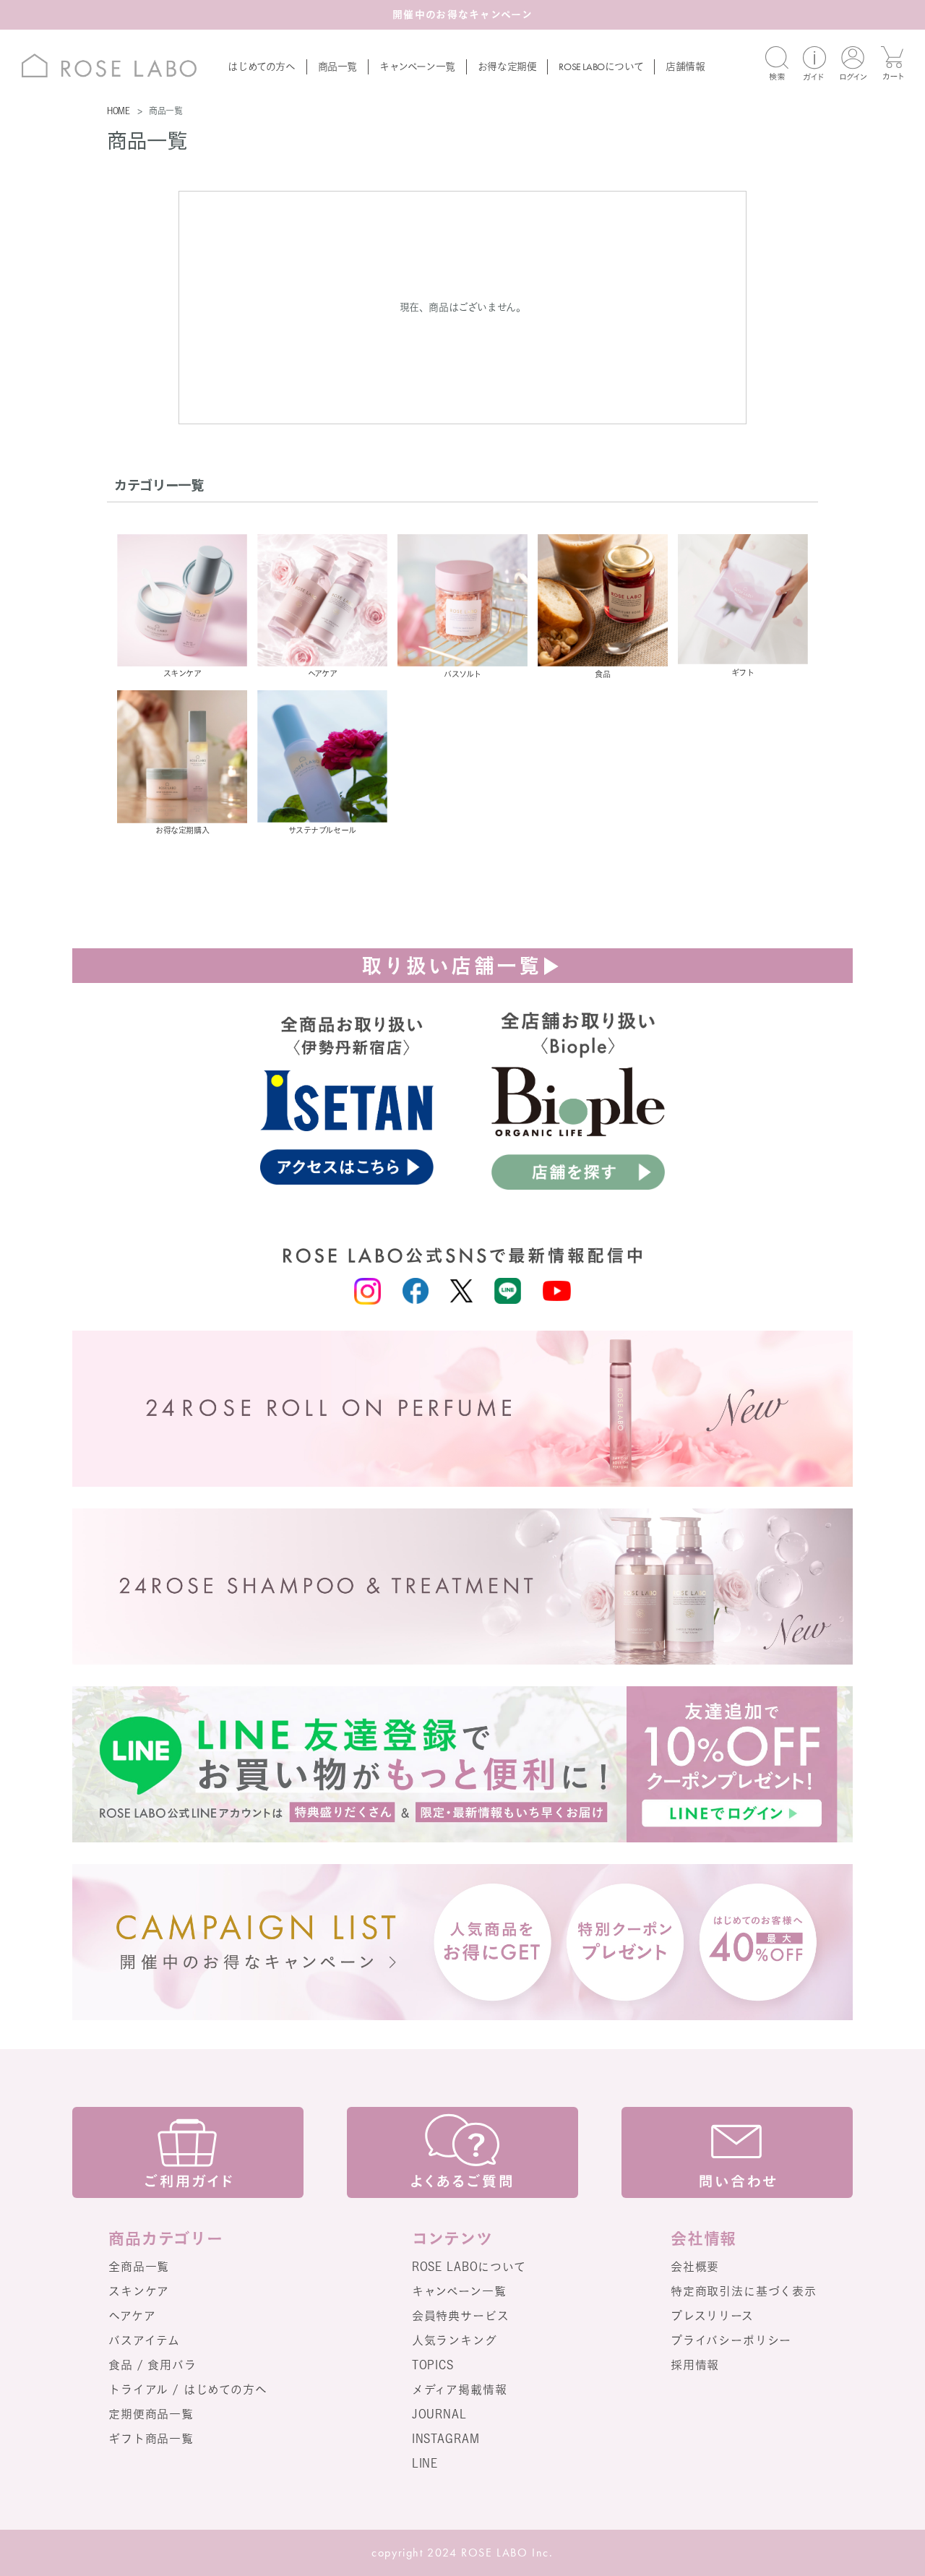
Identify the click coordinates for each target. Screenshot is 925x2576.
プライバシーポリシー (731, 2340)
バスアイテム (144, 2340)
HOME (118, 111)
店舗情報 (685, 66)
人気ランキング (455, 2340)
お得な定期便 (507, 66)
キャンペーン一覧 (417, 66)
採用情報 (695, 2365)
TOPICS (433, 2365)
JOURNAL (439, 2414)
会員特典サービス (461, 2316)
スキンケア (139, 2291)
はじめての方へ (261, 66)
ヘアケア (132, 2316)
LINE (425, 2463)
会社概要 (695, 2267)
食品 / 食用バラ (152, 2365)
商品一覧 (337, 66)
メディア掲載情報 (460, 2390)
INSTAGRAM (446, 2439)
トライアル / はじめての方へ (188, 2390)
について (601, 66)
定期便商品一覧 (151, 2414)
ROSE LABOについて (469, 2267)
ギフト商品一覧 (151, 2439)
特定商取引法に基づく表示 (744, 2291)
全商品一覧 (139, 2267)
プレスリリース (712, 2316)
